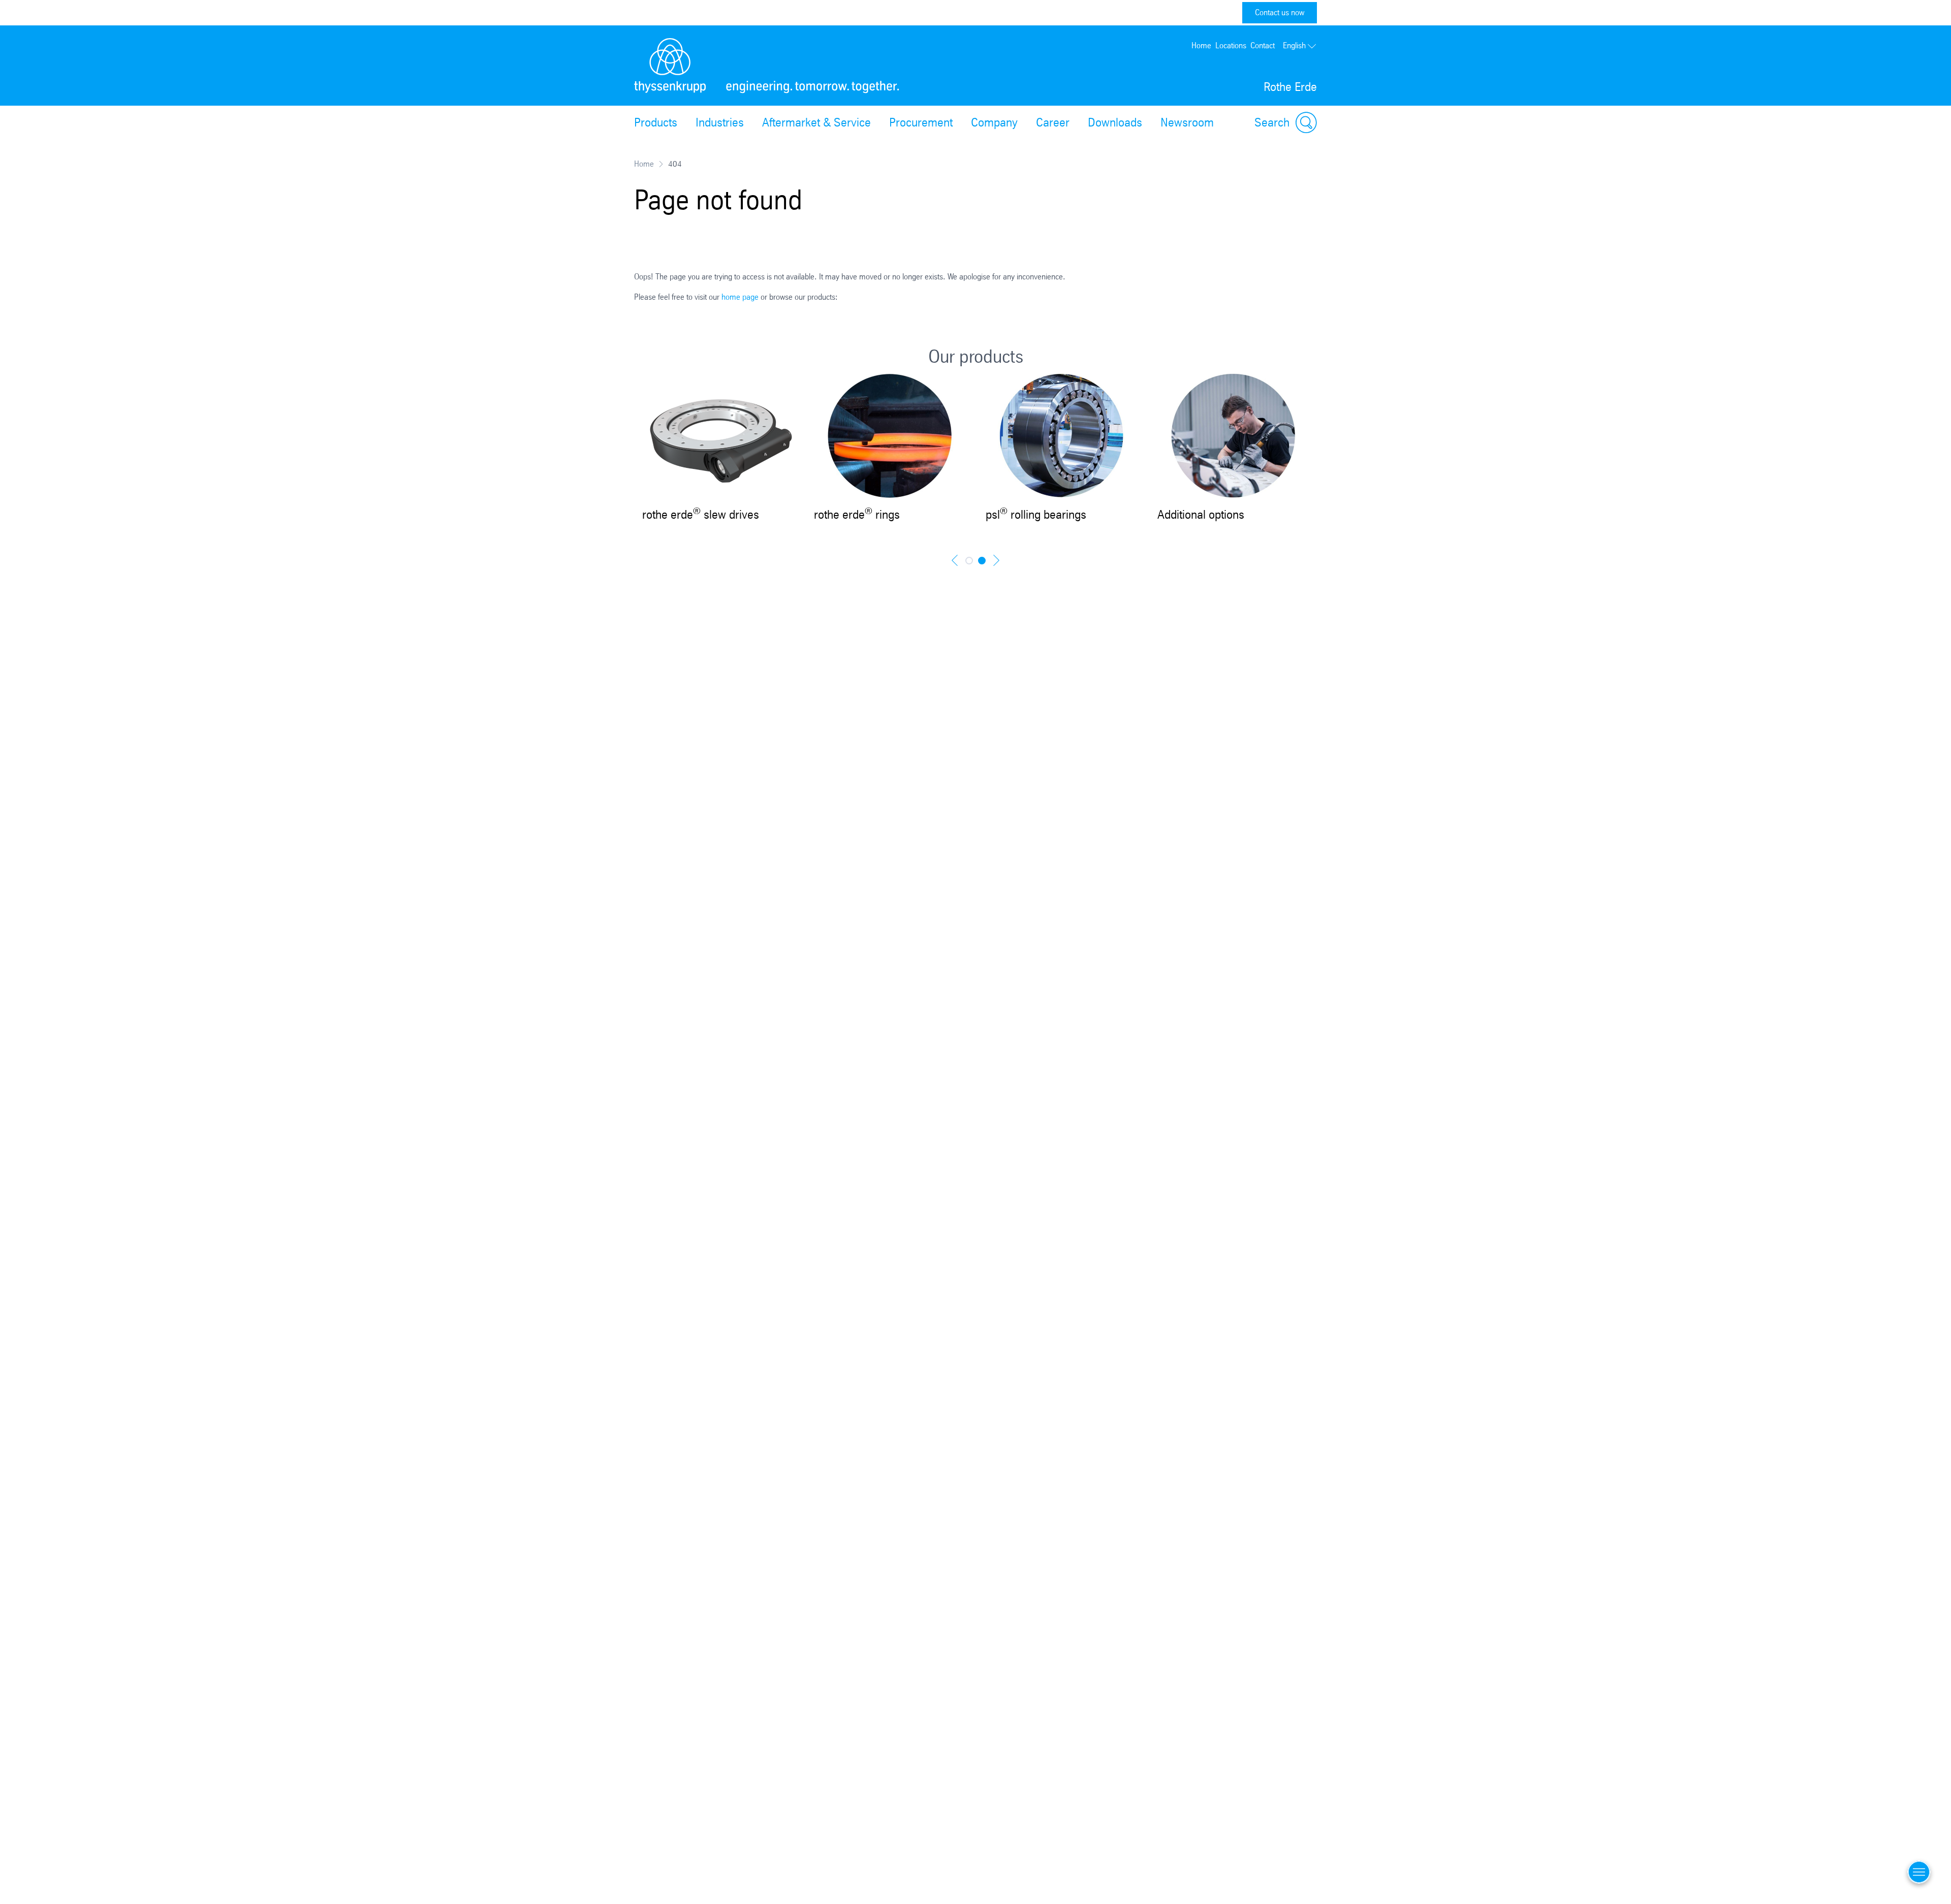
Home (1201, 45)
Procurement (921, 122)
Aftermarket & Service (816, 122)
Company (994, 122)
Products (656, 122)
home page (740, 297)
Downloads (1115, 122)
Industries (720, 122)
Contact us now (1280, 12)
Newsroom (1187, 122)
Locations (1231, 45)
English (1294, 45)
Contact (1263, 45)
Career (1053, 122)
